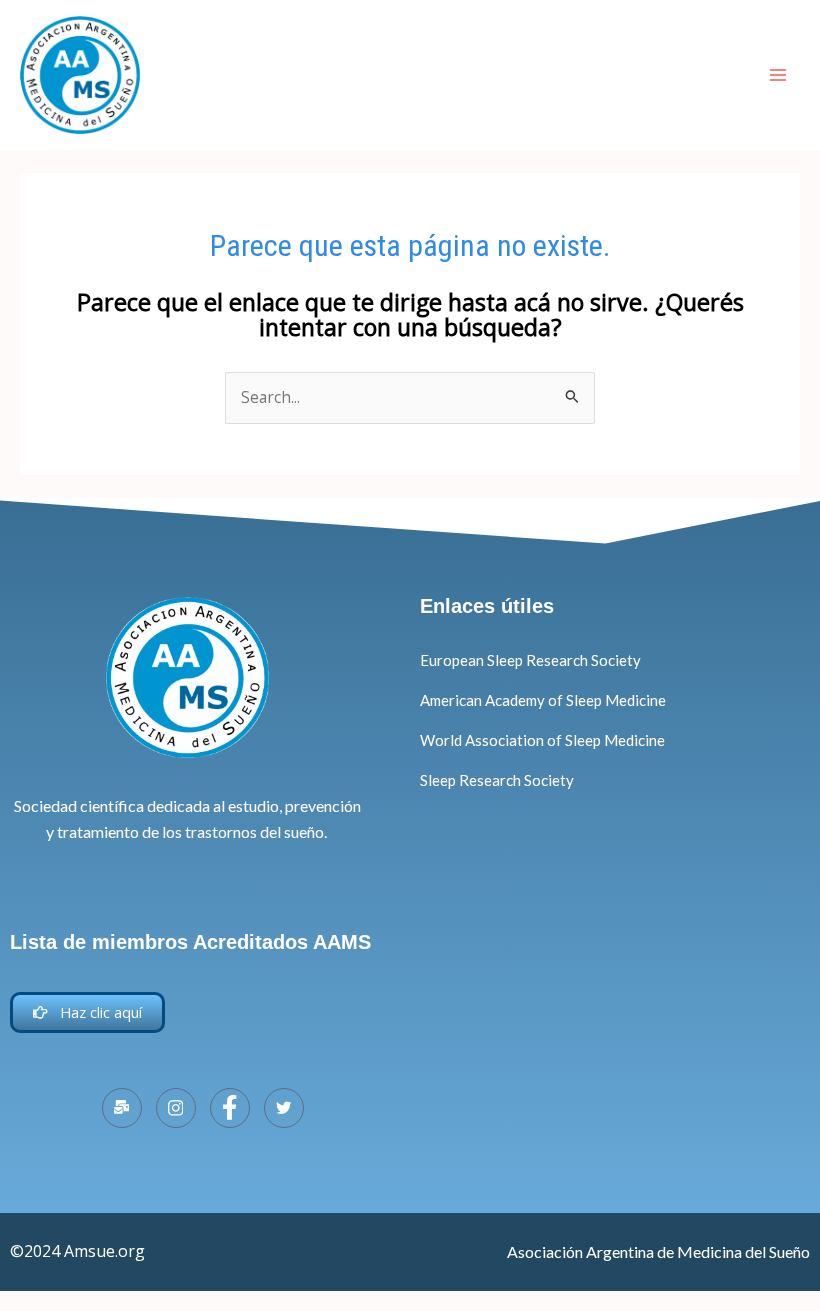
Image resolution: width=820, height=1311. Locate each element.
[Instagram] (176, 1108)
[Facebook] (230, 1108)
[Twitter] (284, 1108)
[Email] (122, 1108)
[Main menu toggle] (778, 74)
